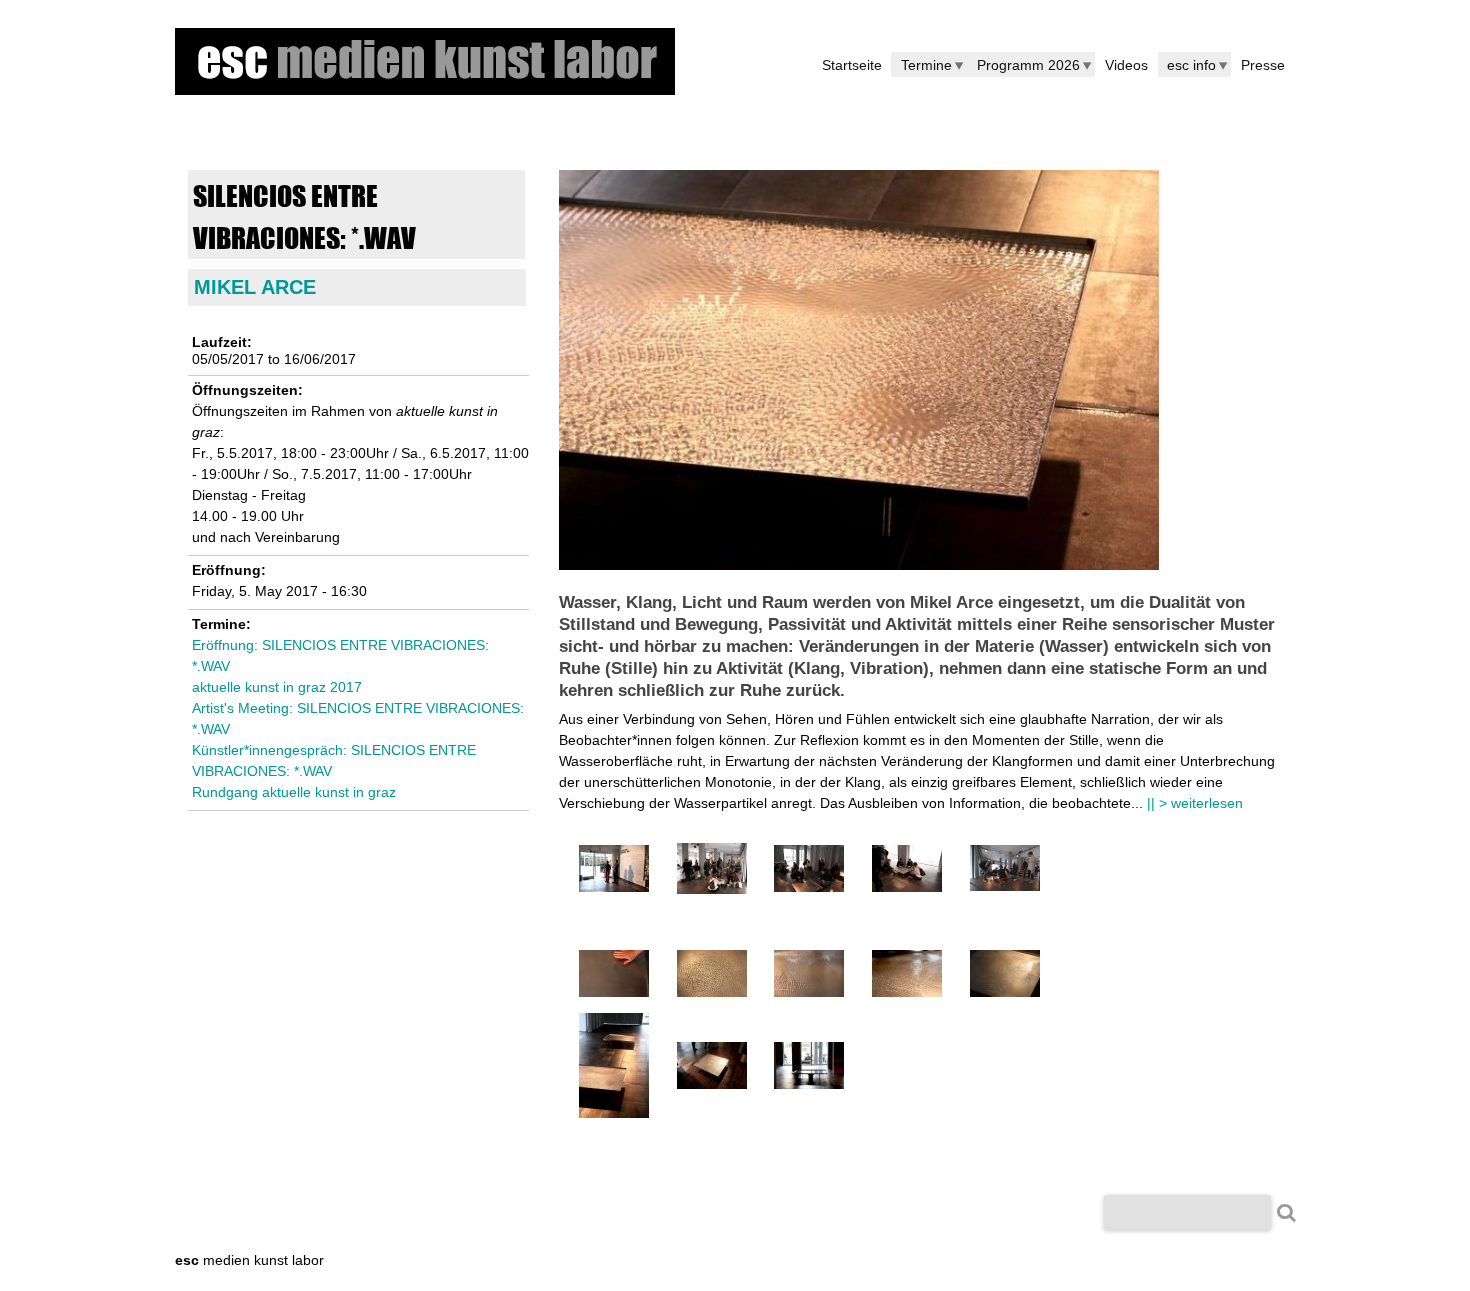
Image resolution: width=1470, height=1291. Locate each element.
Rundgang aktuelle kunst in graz (294, 792)
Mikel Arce (255, 287)
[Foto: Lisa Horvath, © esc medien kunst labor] (614, 887)
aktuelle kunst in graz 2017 (277, 687)
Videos (1126, 65)
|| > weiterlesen (1195, 803)
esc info (1191, 65)
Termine (926, 65)
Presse (1263, 65)
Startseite (852, 65)
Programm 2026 (1028, 65)
